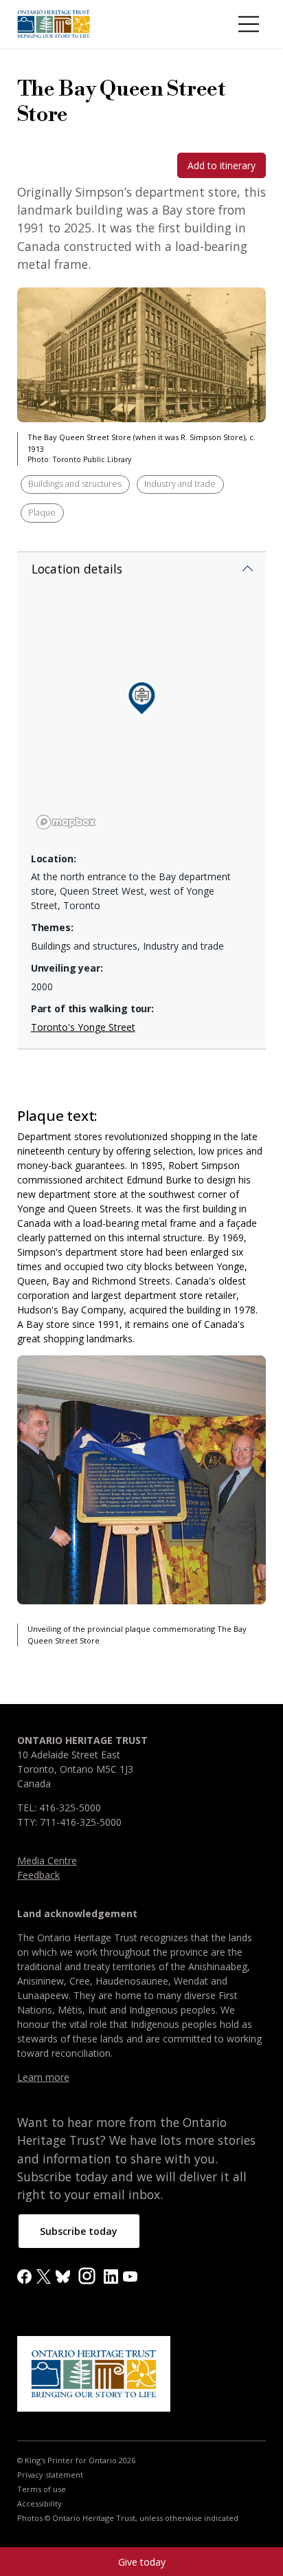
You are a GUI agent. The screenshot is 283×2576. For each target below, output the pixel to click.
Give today (142, 2562)
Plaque (42, 513)
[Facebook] (24, 2276)
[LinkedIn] (111, 2276)
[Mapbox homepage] (66, 822)
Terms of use (42, 2489)
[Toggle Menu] (249, 24)
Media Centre (47, 1860)
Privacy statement (50, 2475)
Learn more (43, 2077)
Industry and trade (180, 484)
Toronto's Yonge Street (83, 1027)
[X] (44, 2276)
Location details (77, 569)
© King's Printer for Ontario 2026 (76, 2460)
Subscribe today (79, 2231)
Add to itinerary (222, 165)
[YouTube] (130, 2276)
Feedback (38, 1875)
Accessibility (39, 2504)
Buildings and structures (75, 484)
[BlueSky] (63, 2276)
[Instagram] (87, 2275)
